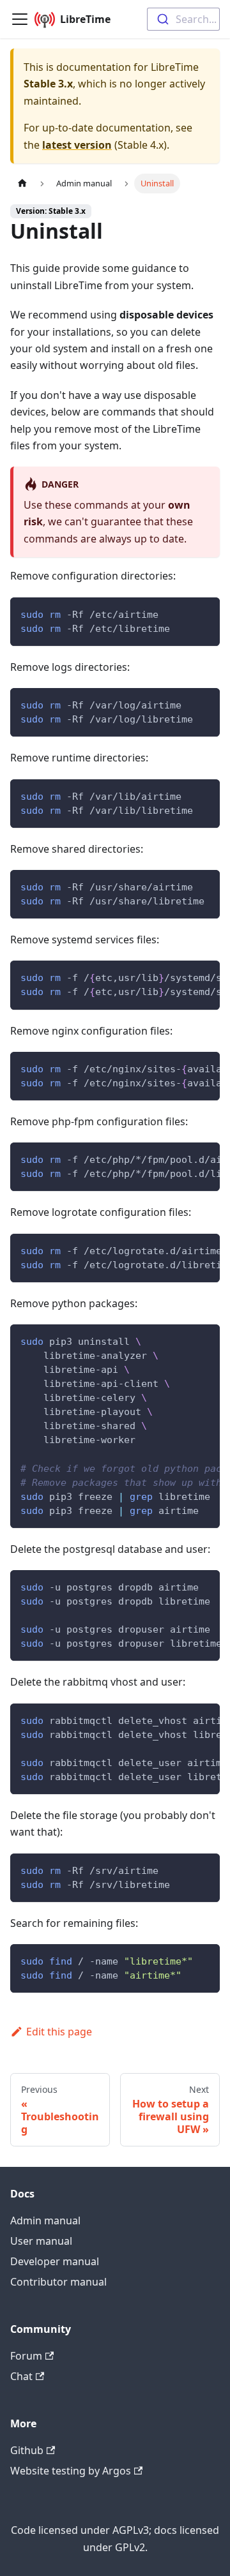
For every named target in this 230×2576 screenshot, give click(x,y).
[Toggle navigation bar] (20, 19)
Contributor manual (58, 2282)
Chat (21, 2376)
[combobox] (183, 19)
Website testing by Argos (71, 2471)
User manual (41, 2241)
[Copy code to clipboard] (204, 613)
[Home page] (22, 183)
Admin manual (45, 2220)
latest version (77, 145)
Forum (26, 2356)
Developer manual (55, 2261)
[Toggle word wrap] (181, 977)
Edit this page (59, 2032)
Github (27, 2450)
